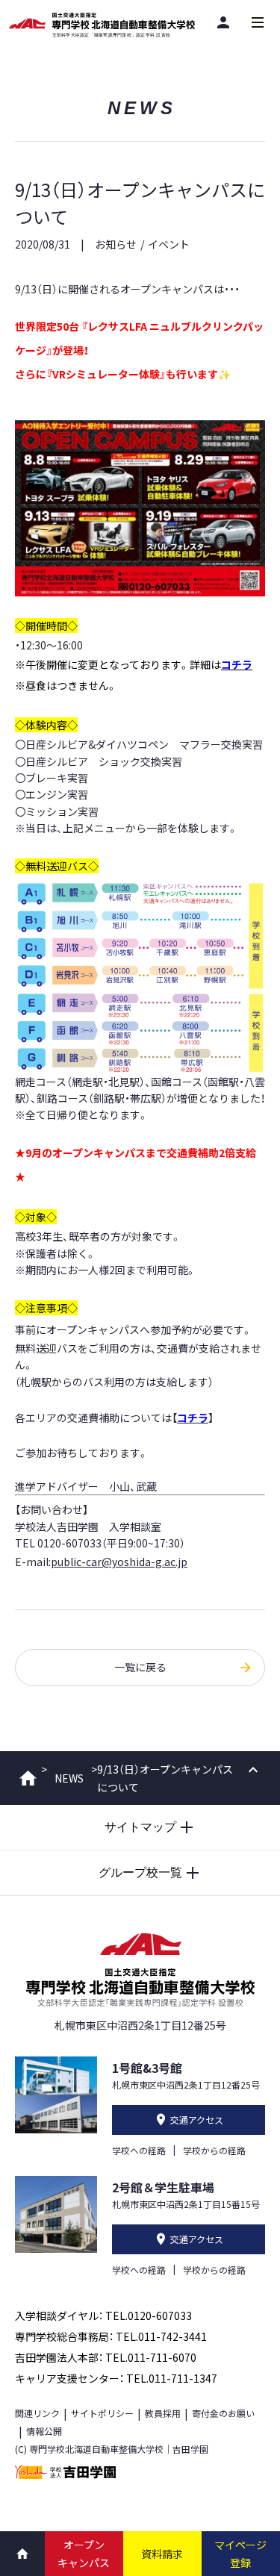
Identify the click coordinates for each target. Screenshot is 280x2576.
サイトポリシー (102, 2413)
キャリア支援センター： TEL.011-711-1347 (116, 2378)
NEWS (69, 1778)
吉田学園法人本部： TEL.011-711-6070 (106, 2357)
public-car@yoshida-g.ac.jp (119, 1562)
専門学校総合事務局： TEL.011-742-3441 (111, 2336)
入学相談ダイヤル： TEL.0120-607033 (103, 2315)
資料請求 (162, 2554)
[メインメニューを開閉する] (258, 22)
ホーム (28, 1778)
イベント (169, 244)
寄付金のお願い (223, 2413)
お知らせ (116, 244)
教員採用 (163, 2413)
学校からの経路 (214, 2150)
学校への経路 (139, 2150)
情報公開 (44, 2431)
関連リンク (37, 2413)
